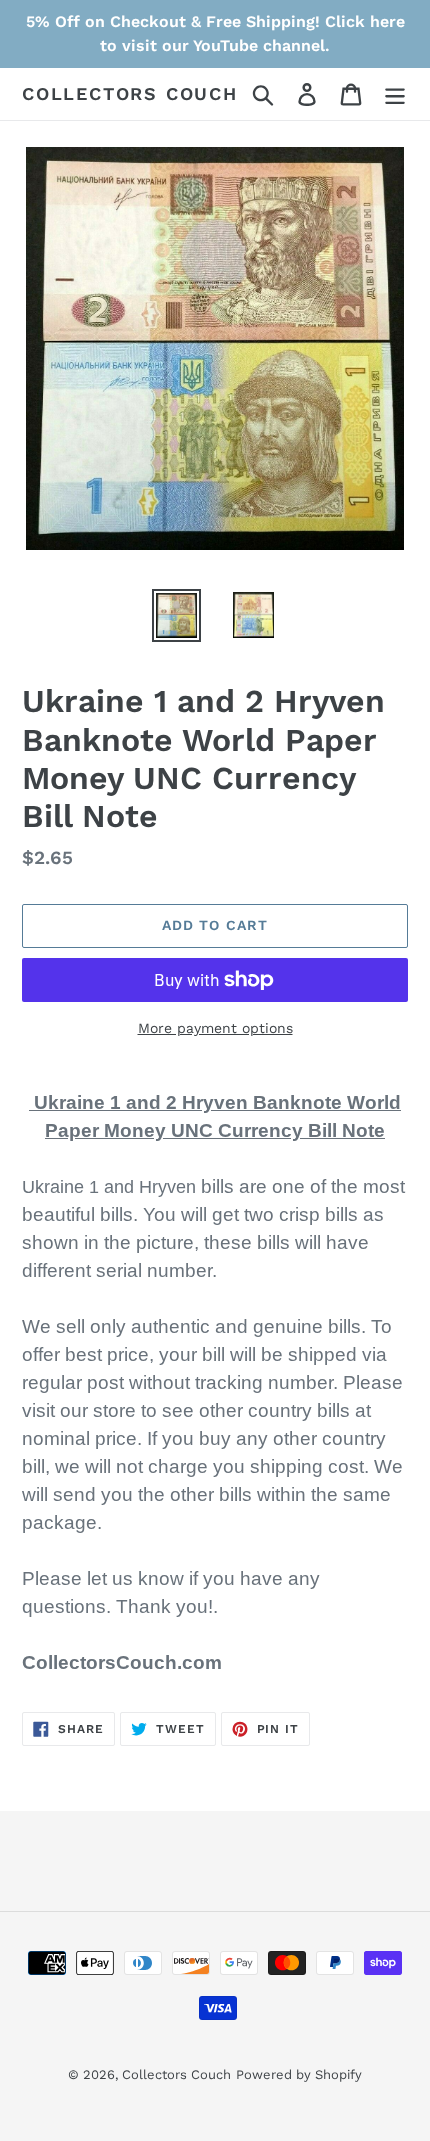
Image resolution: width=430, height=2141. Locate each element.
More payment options (215, 1028)
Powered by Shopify (299, 2074)
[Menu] (395, 94)
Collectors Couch (130, 93)
